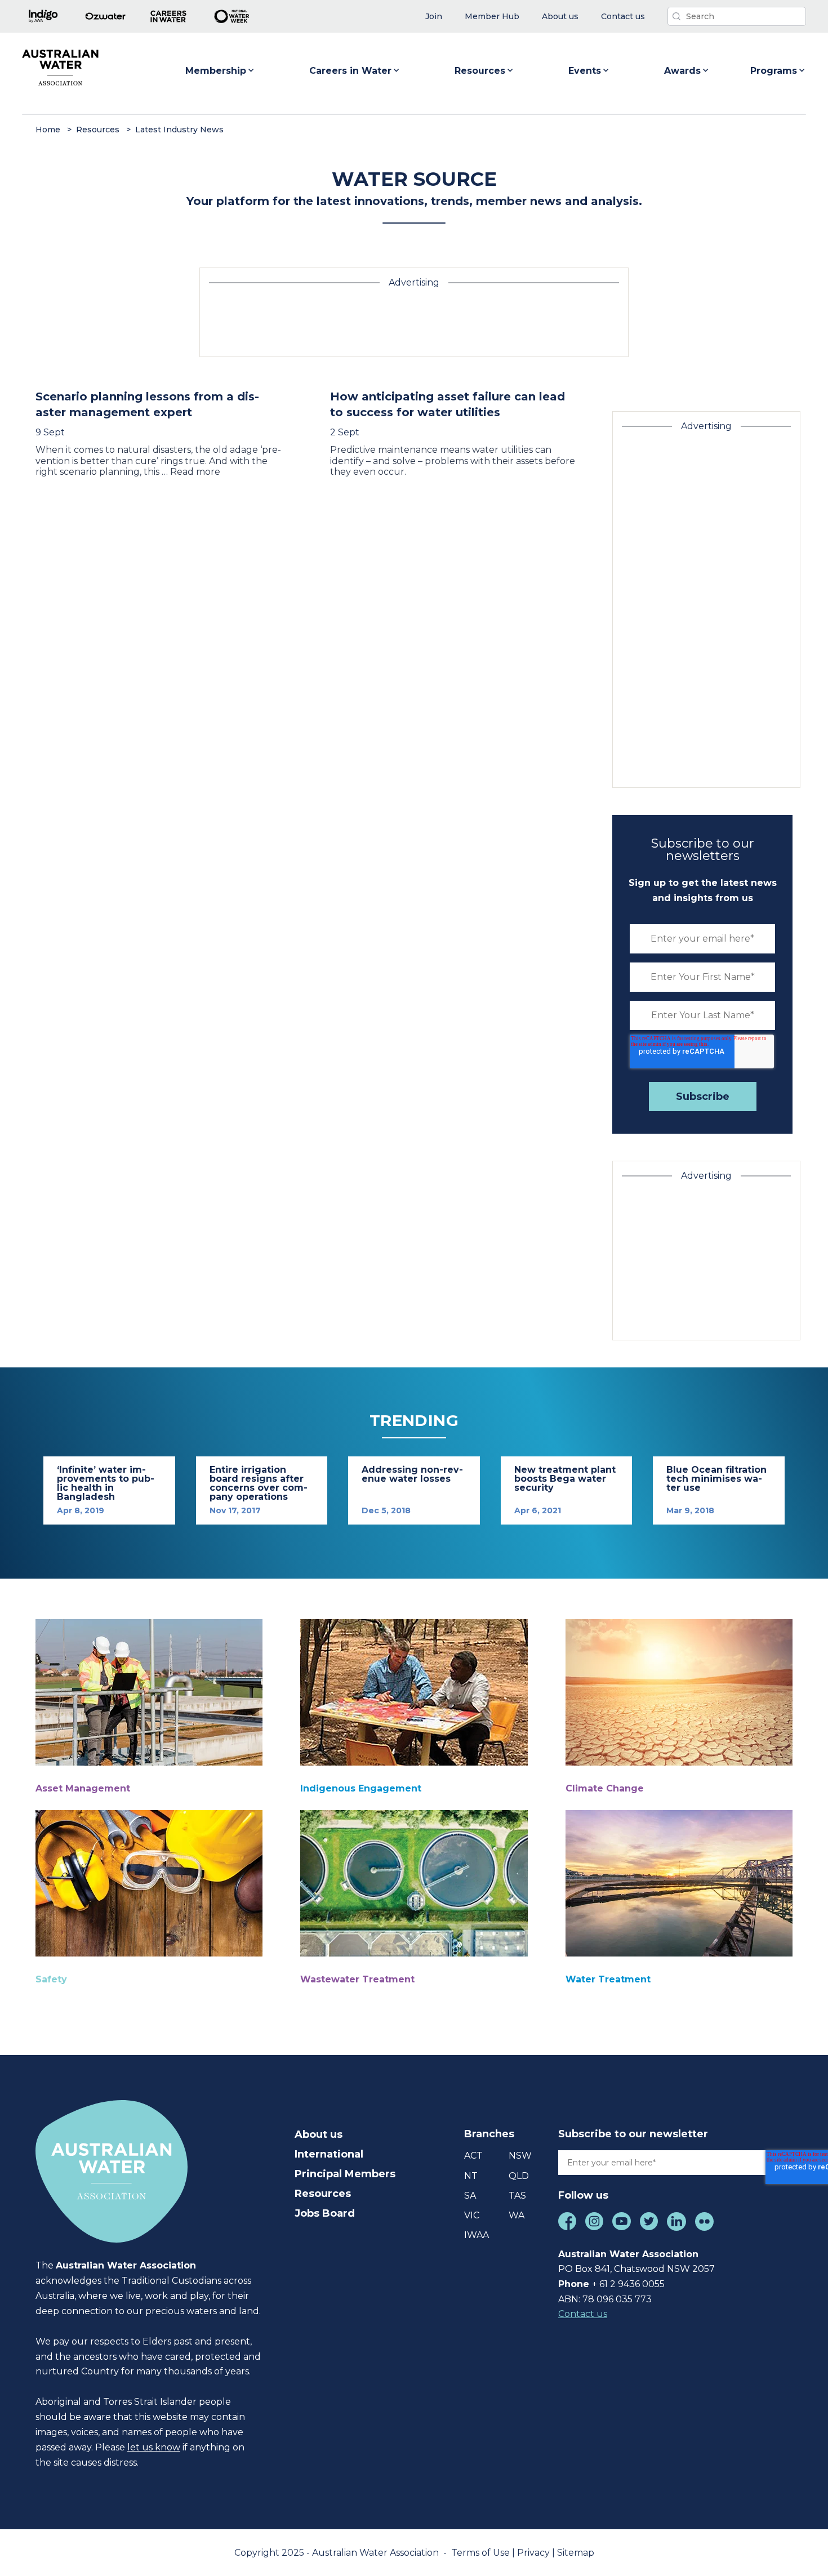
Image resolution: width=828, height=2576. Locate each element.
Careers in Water (350, 71)
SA (470, 2196)
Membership (216, 71)
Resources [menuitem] (323, 2194)
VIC (472, 2215)
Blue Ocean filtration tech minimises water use (716, 1479)
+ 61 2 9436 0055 (628, 2284)
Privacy (535, 2553)
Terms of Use (482, 2553)
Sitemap (576, 2553)
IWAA (477, 2235)
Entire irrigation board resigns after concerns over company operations (259, 1483)
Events (585, 71)
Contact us (583, 2314)
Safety (51, 1979)
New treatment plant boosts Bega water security (565, 1479)
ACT (473, 2156)
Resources (480, 71)
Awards (682, 71)
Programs (774, 71)
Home (48, 130)
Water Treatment (608, 1979)
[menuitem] (434, 17)
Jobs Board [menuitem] (325, 2213)
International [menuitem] (329, 2154)
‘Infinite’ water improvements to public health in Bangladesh (106, 1483)
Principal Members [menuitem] (345, 2174)
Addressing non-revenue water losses (412, 1474)
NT (471, 2176)
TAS (517, 2196)
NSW (520, 2156)
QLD (519, 2176)
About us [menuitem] (319, 2134)
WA (517, 2215)
